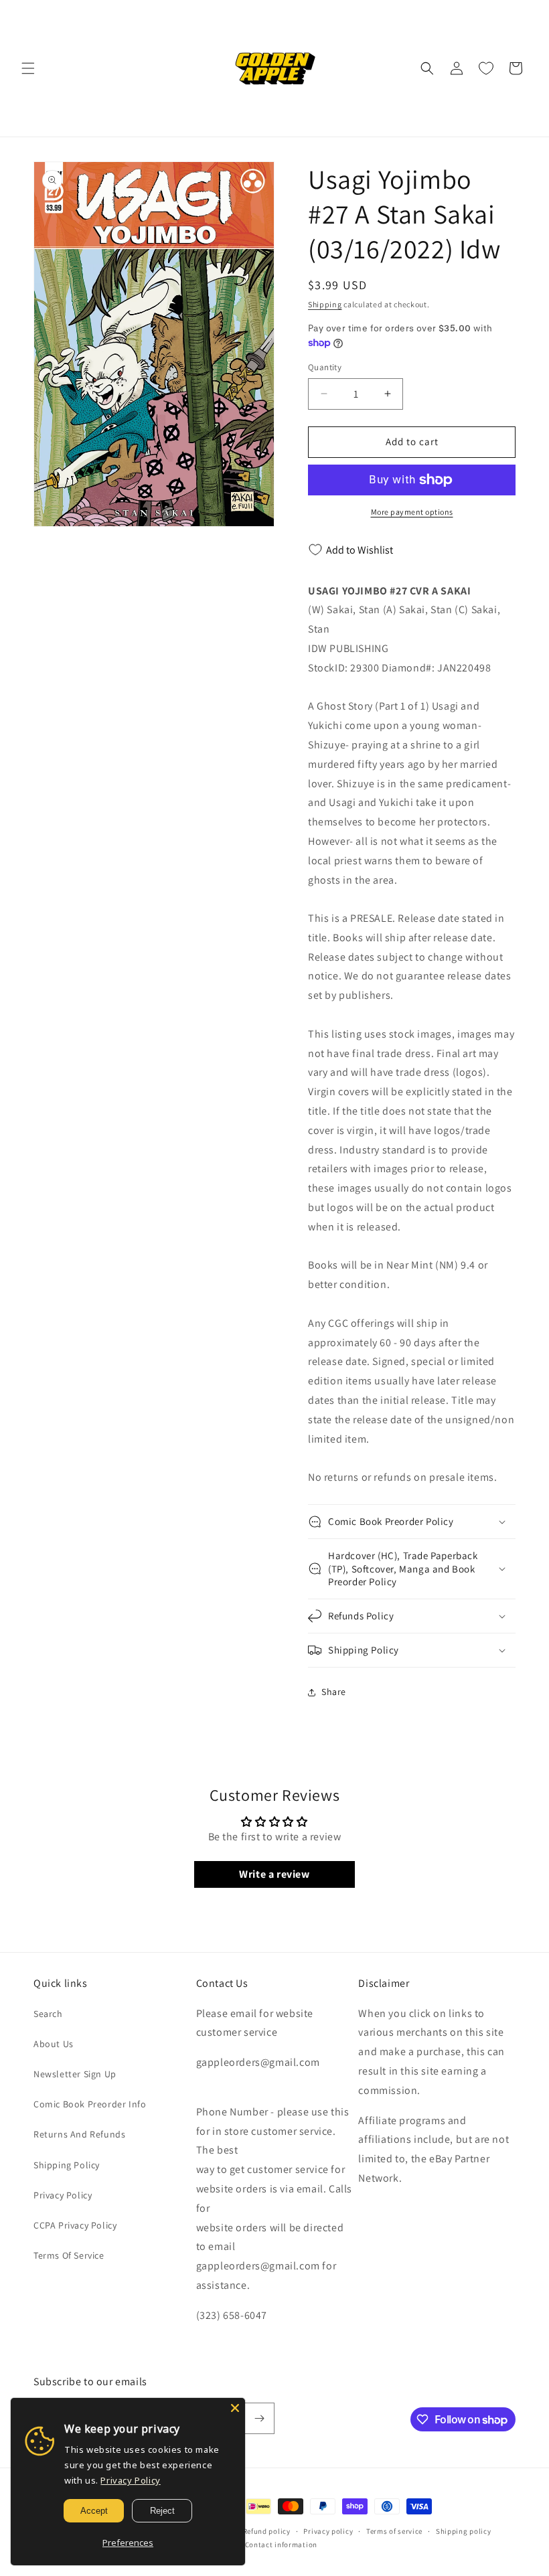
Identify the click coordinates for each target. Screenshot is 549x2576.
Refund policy (267, 2531)
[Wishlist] (486, 68)
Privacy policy (328, 2531)
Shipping (325, 304)
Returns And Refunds (79, 2134)
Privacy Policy (63, 2195)
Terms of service (394, 2531)
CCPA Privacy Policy (75, 2225)
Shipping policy (464, 2531)
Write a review (274, 1874)
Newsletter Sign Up (75, 2074)
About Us (54, 2044)
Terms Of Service (69, 2255)
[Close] (235, 2408)
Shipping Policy (67, 2165)
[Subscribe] (259, 2418)
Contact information (281, 2545)
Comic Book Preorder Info (90, 2104)
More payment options (412, 512)
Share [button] (334, 1692)
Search (48, 2014)
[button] (28, 68)
